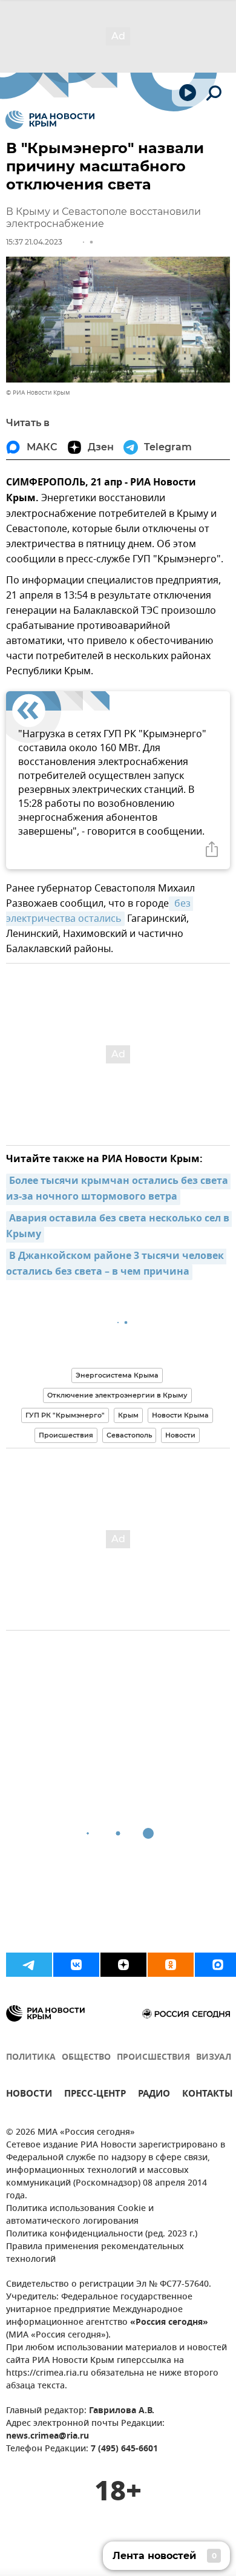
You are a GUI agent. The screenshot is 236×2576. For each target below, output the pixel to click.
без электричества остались (100, 911)
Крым (128, 1415)
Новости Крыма (180, 1415)
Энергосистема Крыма (117, 1375)
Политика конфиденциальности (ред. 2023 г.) (102, 2234)
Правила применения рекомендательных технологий (95, 2253)
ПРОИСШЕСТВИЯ (153, 2058)
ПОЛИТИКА (31, 2058)
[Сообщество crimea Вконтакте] (76, 1965)
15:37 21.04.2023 (34, 242)
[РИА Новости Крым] (50, 120)
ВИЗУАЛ (214, 2058)
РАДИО (154, 2095)
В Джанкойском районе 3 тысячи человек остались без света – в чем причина (116, 1264)
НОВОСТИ (29, 2095)
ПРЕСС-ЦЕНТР (95, 2095)
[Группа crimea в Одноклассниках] (171, 1965)
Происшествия (66, 1435)
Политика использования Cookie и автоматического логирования (80, 2215)
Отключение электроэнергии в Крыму (117, 1395)
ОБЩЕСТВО (86, 2058)
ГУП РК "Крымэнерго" (65, 1415)
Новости (180, 1435)
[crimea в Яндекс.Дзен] (123, 1965)
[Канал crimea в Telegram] (29, 1965)
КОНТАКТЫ (208, 2095)
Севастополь (129, 1435)
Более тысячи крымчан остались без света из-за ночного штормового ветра (118, 1189)
